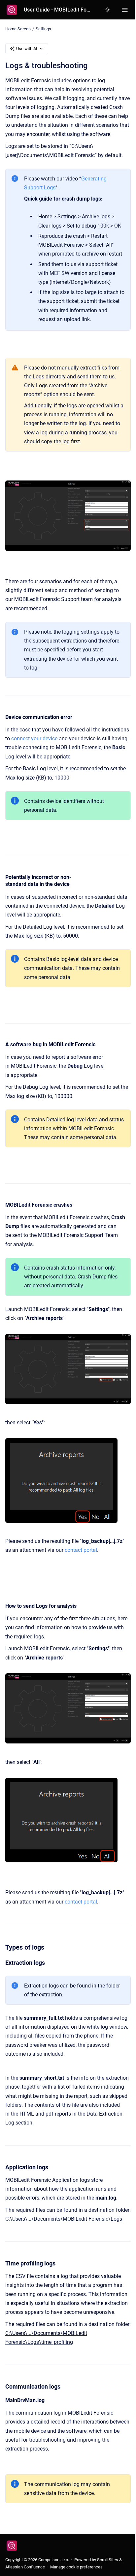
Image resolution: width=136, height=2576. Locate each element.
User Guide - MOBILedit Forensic (57, 10)
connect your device (34, 739)
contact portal (81, 1550)
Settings (43, 29)
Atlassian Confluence (25, 2567)
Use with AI (27, 49)
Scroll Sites (108, 2560)
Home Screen (18, 29)
